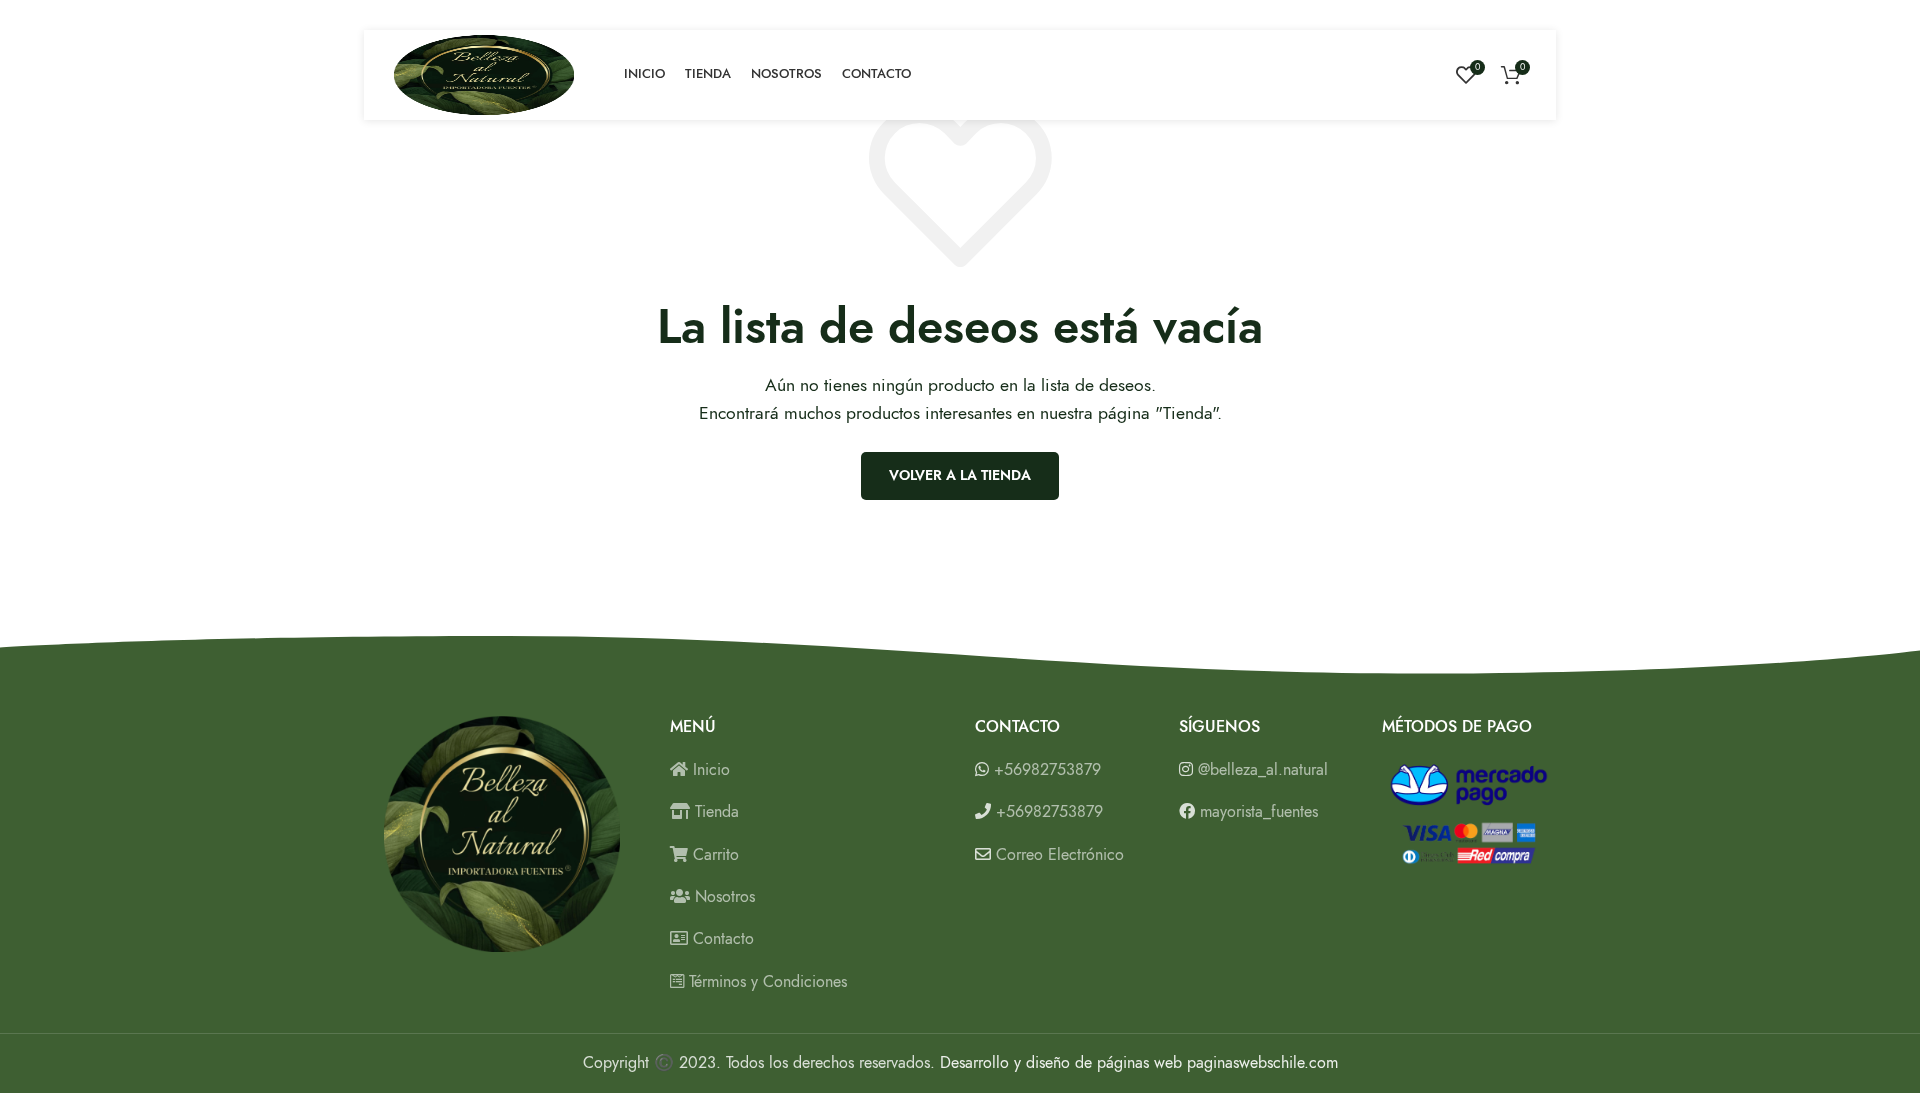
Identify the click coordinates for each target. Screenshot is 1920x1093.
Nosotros (722, 897)
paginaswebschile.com (1262, 1063)
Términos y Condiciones (765, 982)
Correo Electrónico (1060, 855)
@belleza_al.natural (1263, 770)
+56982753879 (1047, 770)
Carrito (713, 855)
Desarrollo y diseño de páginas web (1061, 1063)
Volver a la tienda (960, 475)
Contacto (721, 939)
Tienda (714, 812)
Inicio (709, 770)
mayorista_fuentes (1259, 812)
